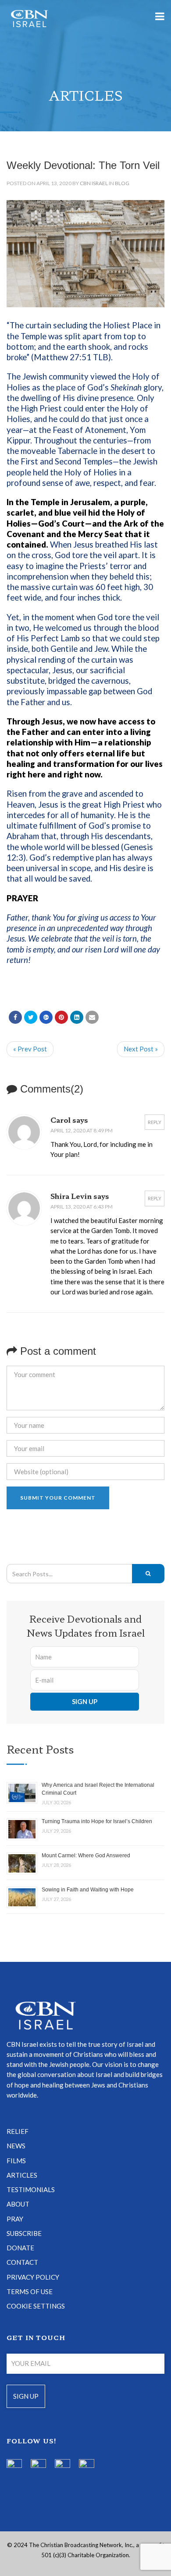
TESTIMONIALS (31, 2189)
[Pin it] (61, 1017)
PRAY (15, 2219)
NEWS (16, 2146)
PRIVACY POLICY (33, 2277)
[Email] (92, 1017)
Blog (122, 183)
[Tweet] (31, 1017)
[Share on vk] (77, 1017)
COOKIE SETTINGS (36, 2306)
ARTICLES (22, 2175)
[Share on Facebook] (15, 1017)
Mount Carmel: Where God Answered (86, 1856)
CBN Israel (94, 183)
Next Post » (141, 1049)
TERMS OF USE (30, 2291)
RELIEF (18, 2131)
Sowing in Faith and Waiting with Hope (88, 1890)
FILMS (16, 2161)
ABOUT (18, 2204)
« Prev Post (30, 1049)
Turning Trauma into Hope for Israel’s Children (97, 1821)
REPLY (155, 1122)
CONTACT (22, 2262)
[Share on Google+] (46, 1017)
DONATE (20, 2248)
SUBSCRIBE (24, 2233)
